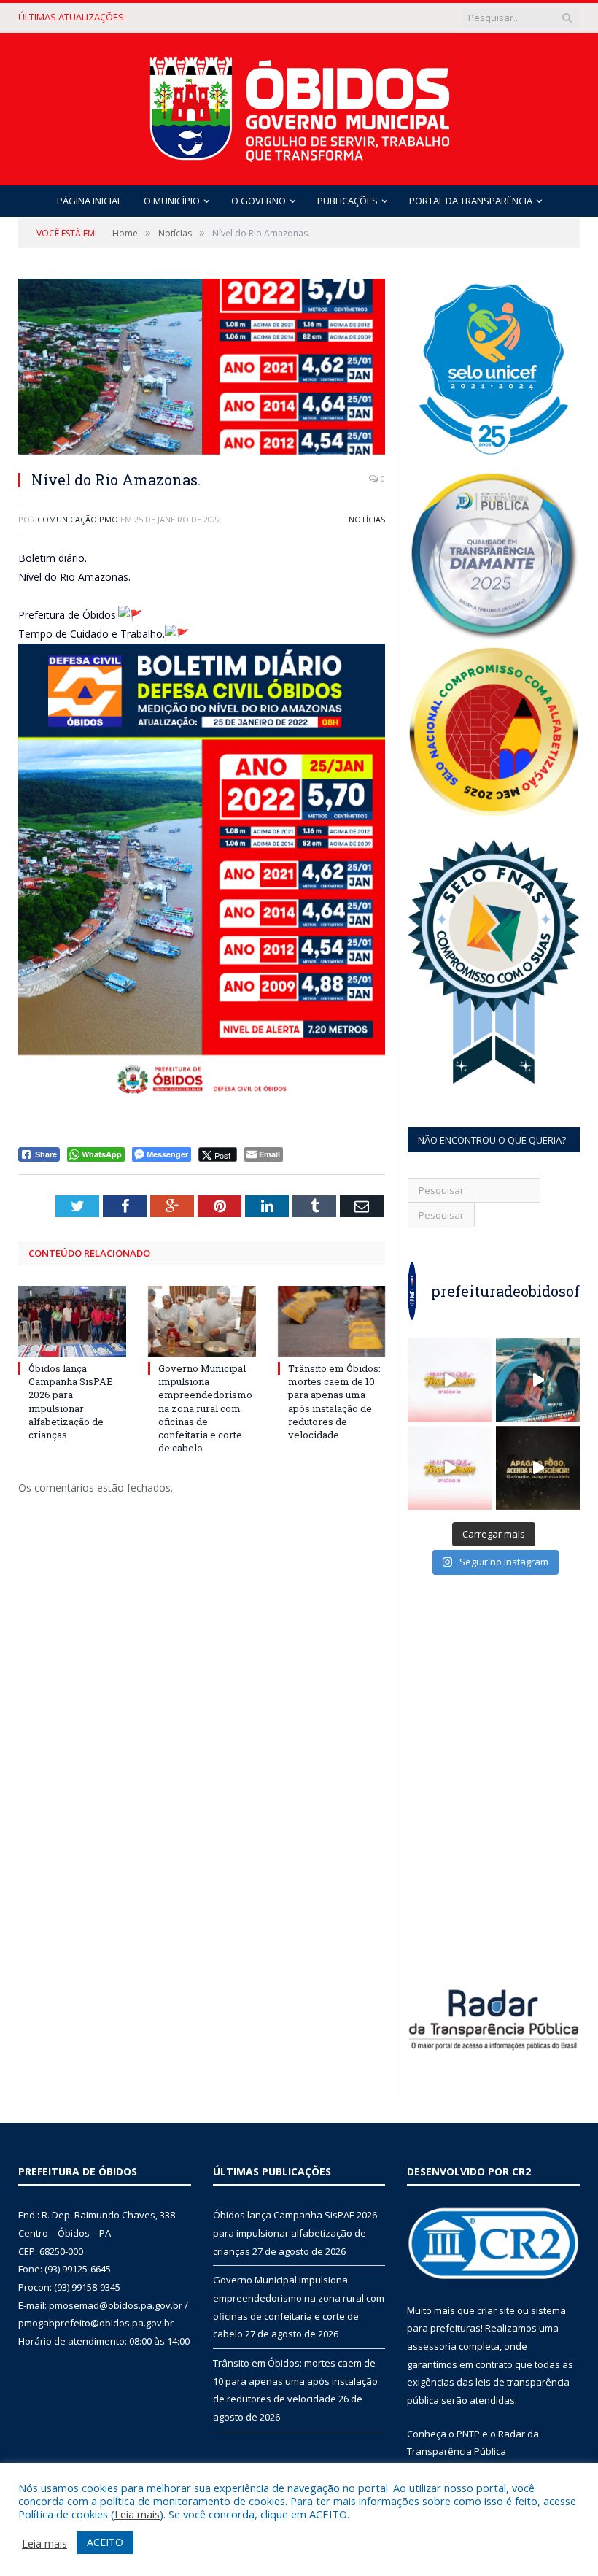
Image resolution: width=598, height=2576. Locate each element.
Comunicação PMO (78, 519)
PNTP (468, 2434)
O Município (172, 201)
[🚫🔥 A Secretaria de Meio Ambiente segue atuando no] (538, 1380)
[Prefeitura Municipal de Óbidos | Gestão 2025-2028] (299, 105)
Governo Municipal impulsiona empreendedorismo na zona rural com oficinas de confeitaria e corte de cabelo (232, 17)
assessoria (432, 2346)
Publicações (347, 201)
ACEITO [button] (105, 2542)
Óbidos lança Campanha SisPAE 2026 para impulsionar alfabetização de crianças (71, 1401)
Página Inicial (89, 201)
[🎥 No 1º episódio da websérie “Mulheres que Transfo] (450, 1468)
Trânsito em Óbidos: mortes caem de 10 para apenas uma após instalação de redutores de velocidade (334, 1401)
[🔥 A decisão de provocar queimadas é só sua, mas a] (538, 1468)
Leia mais (137, 2514)
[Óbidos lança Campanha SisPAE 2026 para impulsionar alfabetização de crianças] (72, 1321)
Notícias (367, 519)
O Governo (259, 201)
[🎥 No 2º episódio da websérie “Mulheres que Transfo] (450, 1380)
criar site (496, 2310)
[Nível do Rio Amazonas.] (202, 369)
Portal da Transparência (471, 201)
